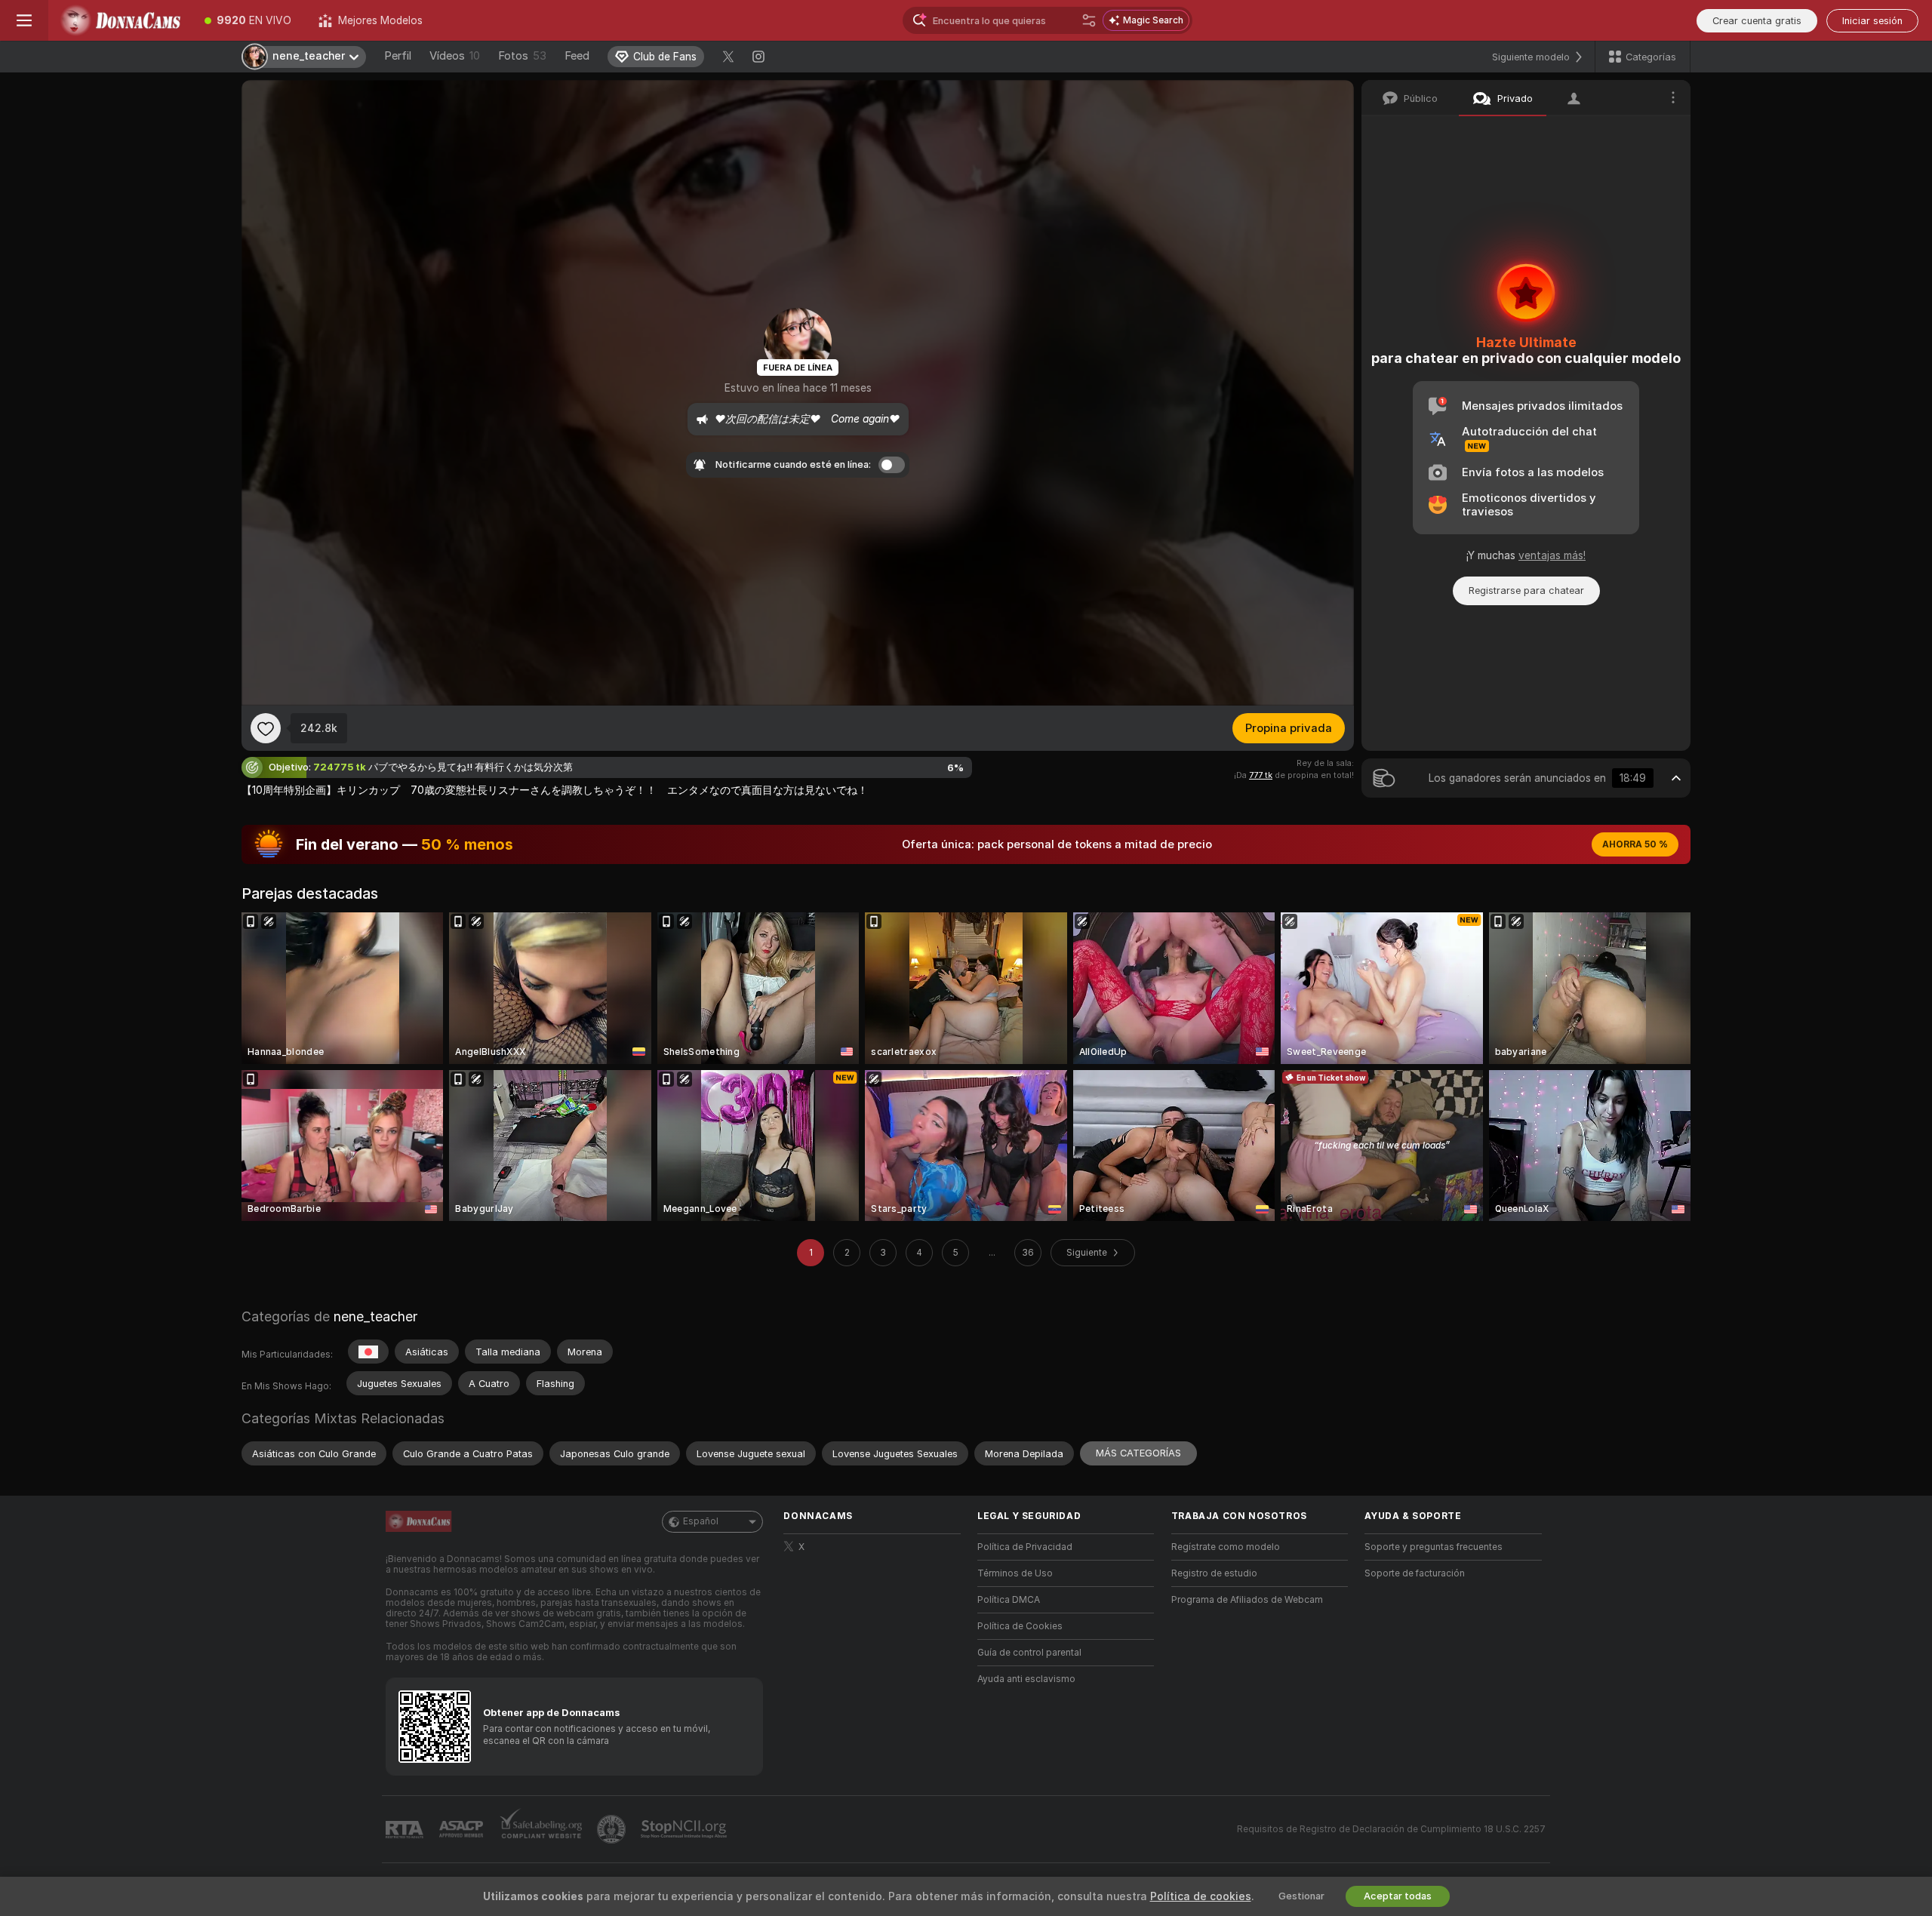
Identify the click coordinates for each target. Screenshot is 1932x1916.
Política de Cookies (1020, 1626)
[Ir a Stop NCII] (685, 1829)
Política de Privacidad (1025, 1547)
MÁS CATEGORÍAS (1138, 1453)
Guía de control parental (1029, 1653)
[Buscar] (1089, 20)
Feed (577, 56)
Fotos (522, 56)
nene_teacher (375, 1316)
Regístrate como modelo (1226, 1547)
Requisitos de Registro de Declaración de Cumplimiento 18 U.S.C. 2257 (1391, 1829)
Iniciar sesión (1872, 21)
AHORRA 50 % (1635, 844)
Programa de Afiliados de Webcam (1247, 1600)
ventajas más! (1552, 555)
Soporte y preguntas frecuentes (1434, 1547)
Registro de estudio (1214, 1573)
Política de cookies (1201, 1896)
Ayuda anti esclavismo (1026, 1679)
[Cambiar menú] (24, 20)
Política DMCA (1009, 1600)
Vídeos (455, 56)
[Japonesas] (368, 1352)
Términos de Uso (1015, 1573)
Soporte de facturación (1415, 1573)
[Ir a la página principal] (120, 20)
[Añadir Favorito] (266, 728)
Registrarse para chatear (1526, 590)
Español (701, 1521)
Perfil (398, 56)
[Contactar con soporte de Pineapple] (613, 1829)
